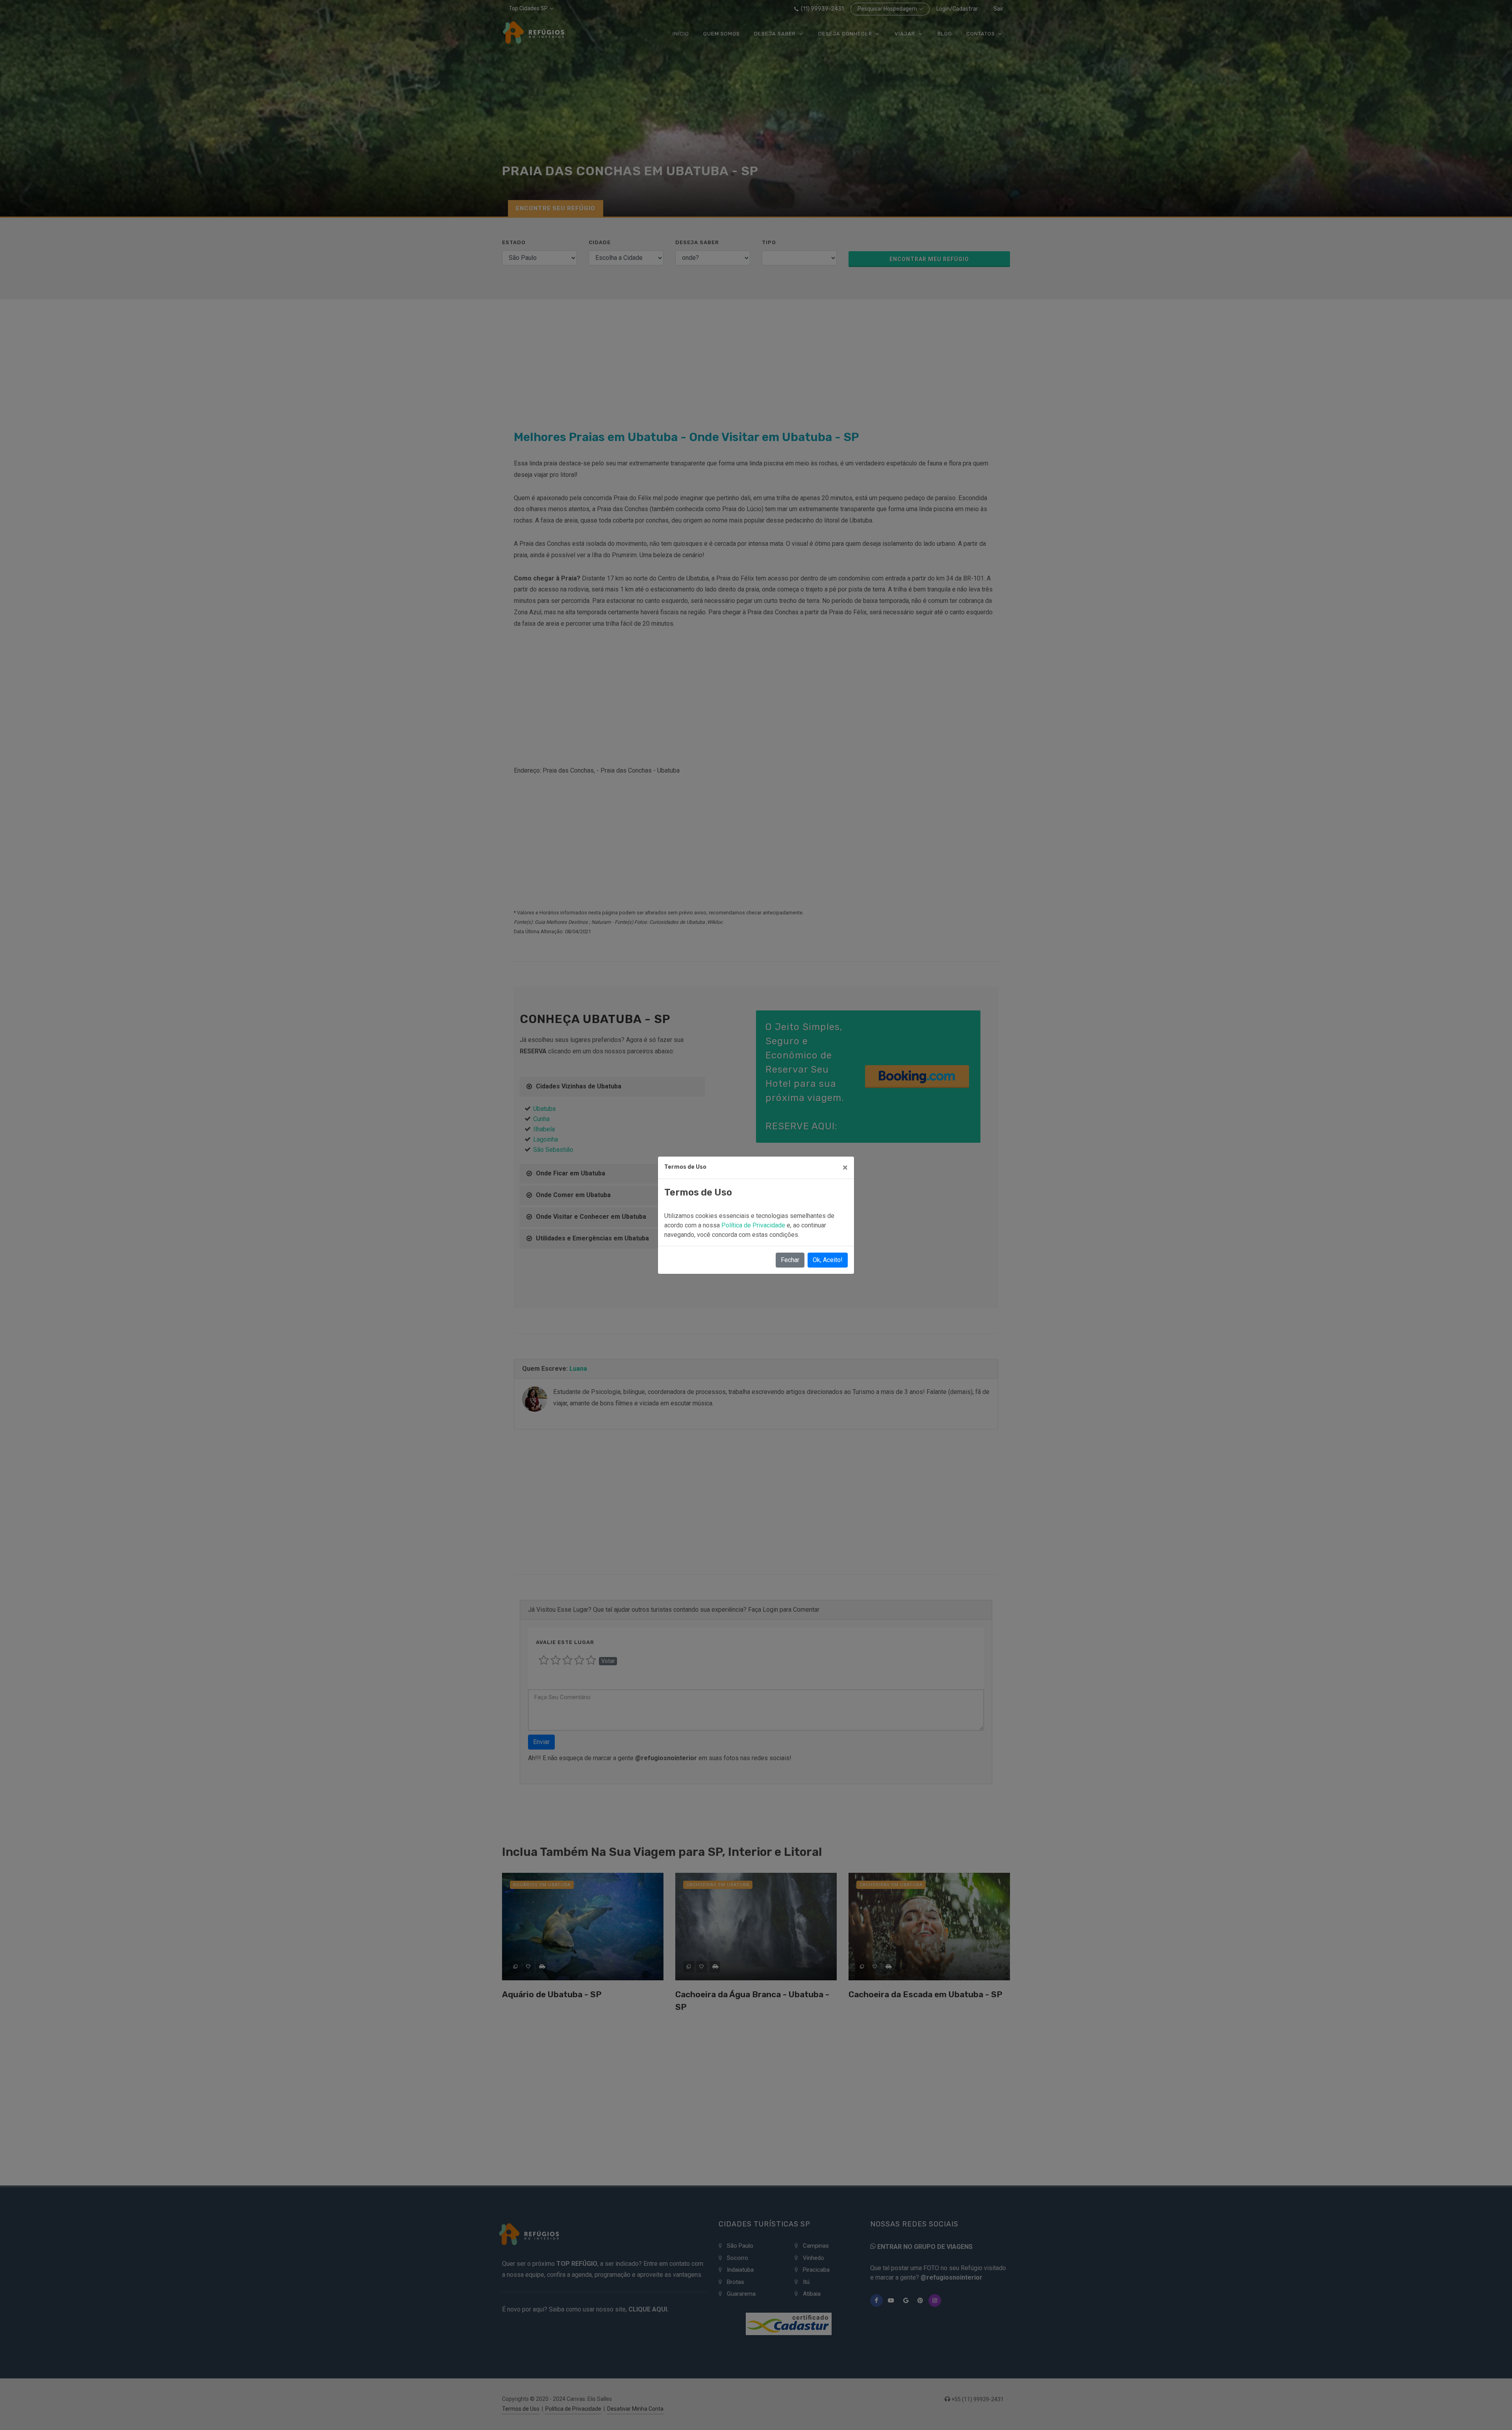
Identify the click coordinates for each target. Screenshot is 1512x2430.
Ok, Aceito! (828, 1260)
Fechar (790, 1260)
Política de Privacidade (754, 1225)
